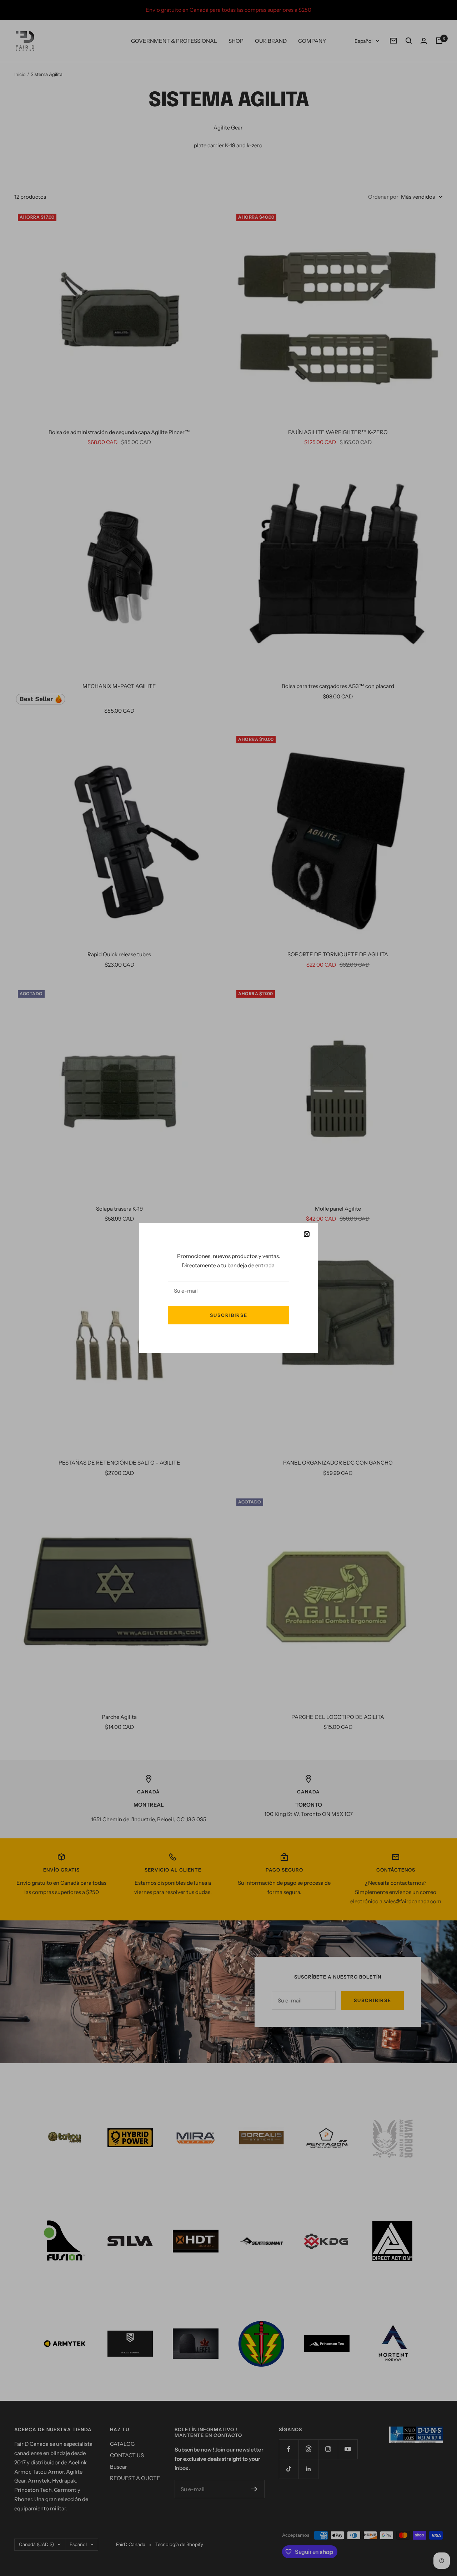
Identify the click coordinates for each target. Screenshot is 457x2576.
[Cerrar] (307, 1234)
